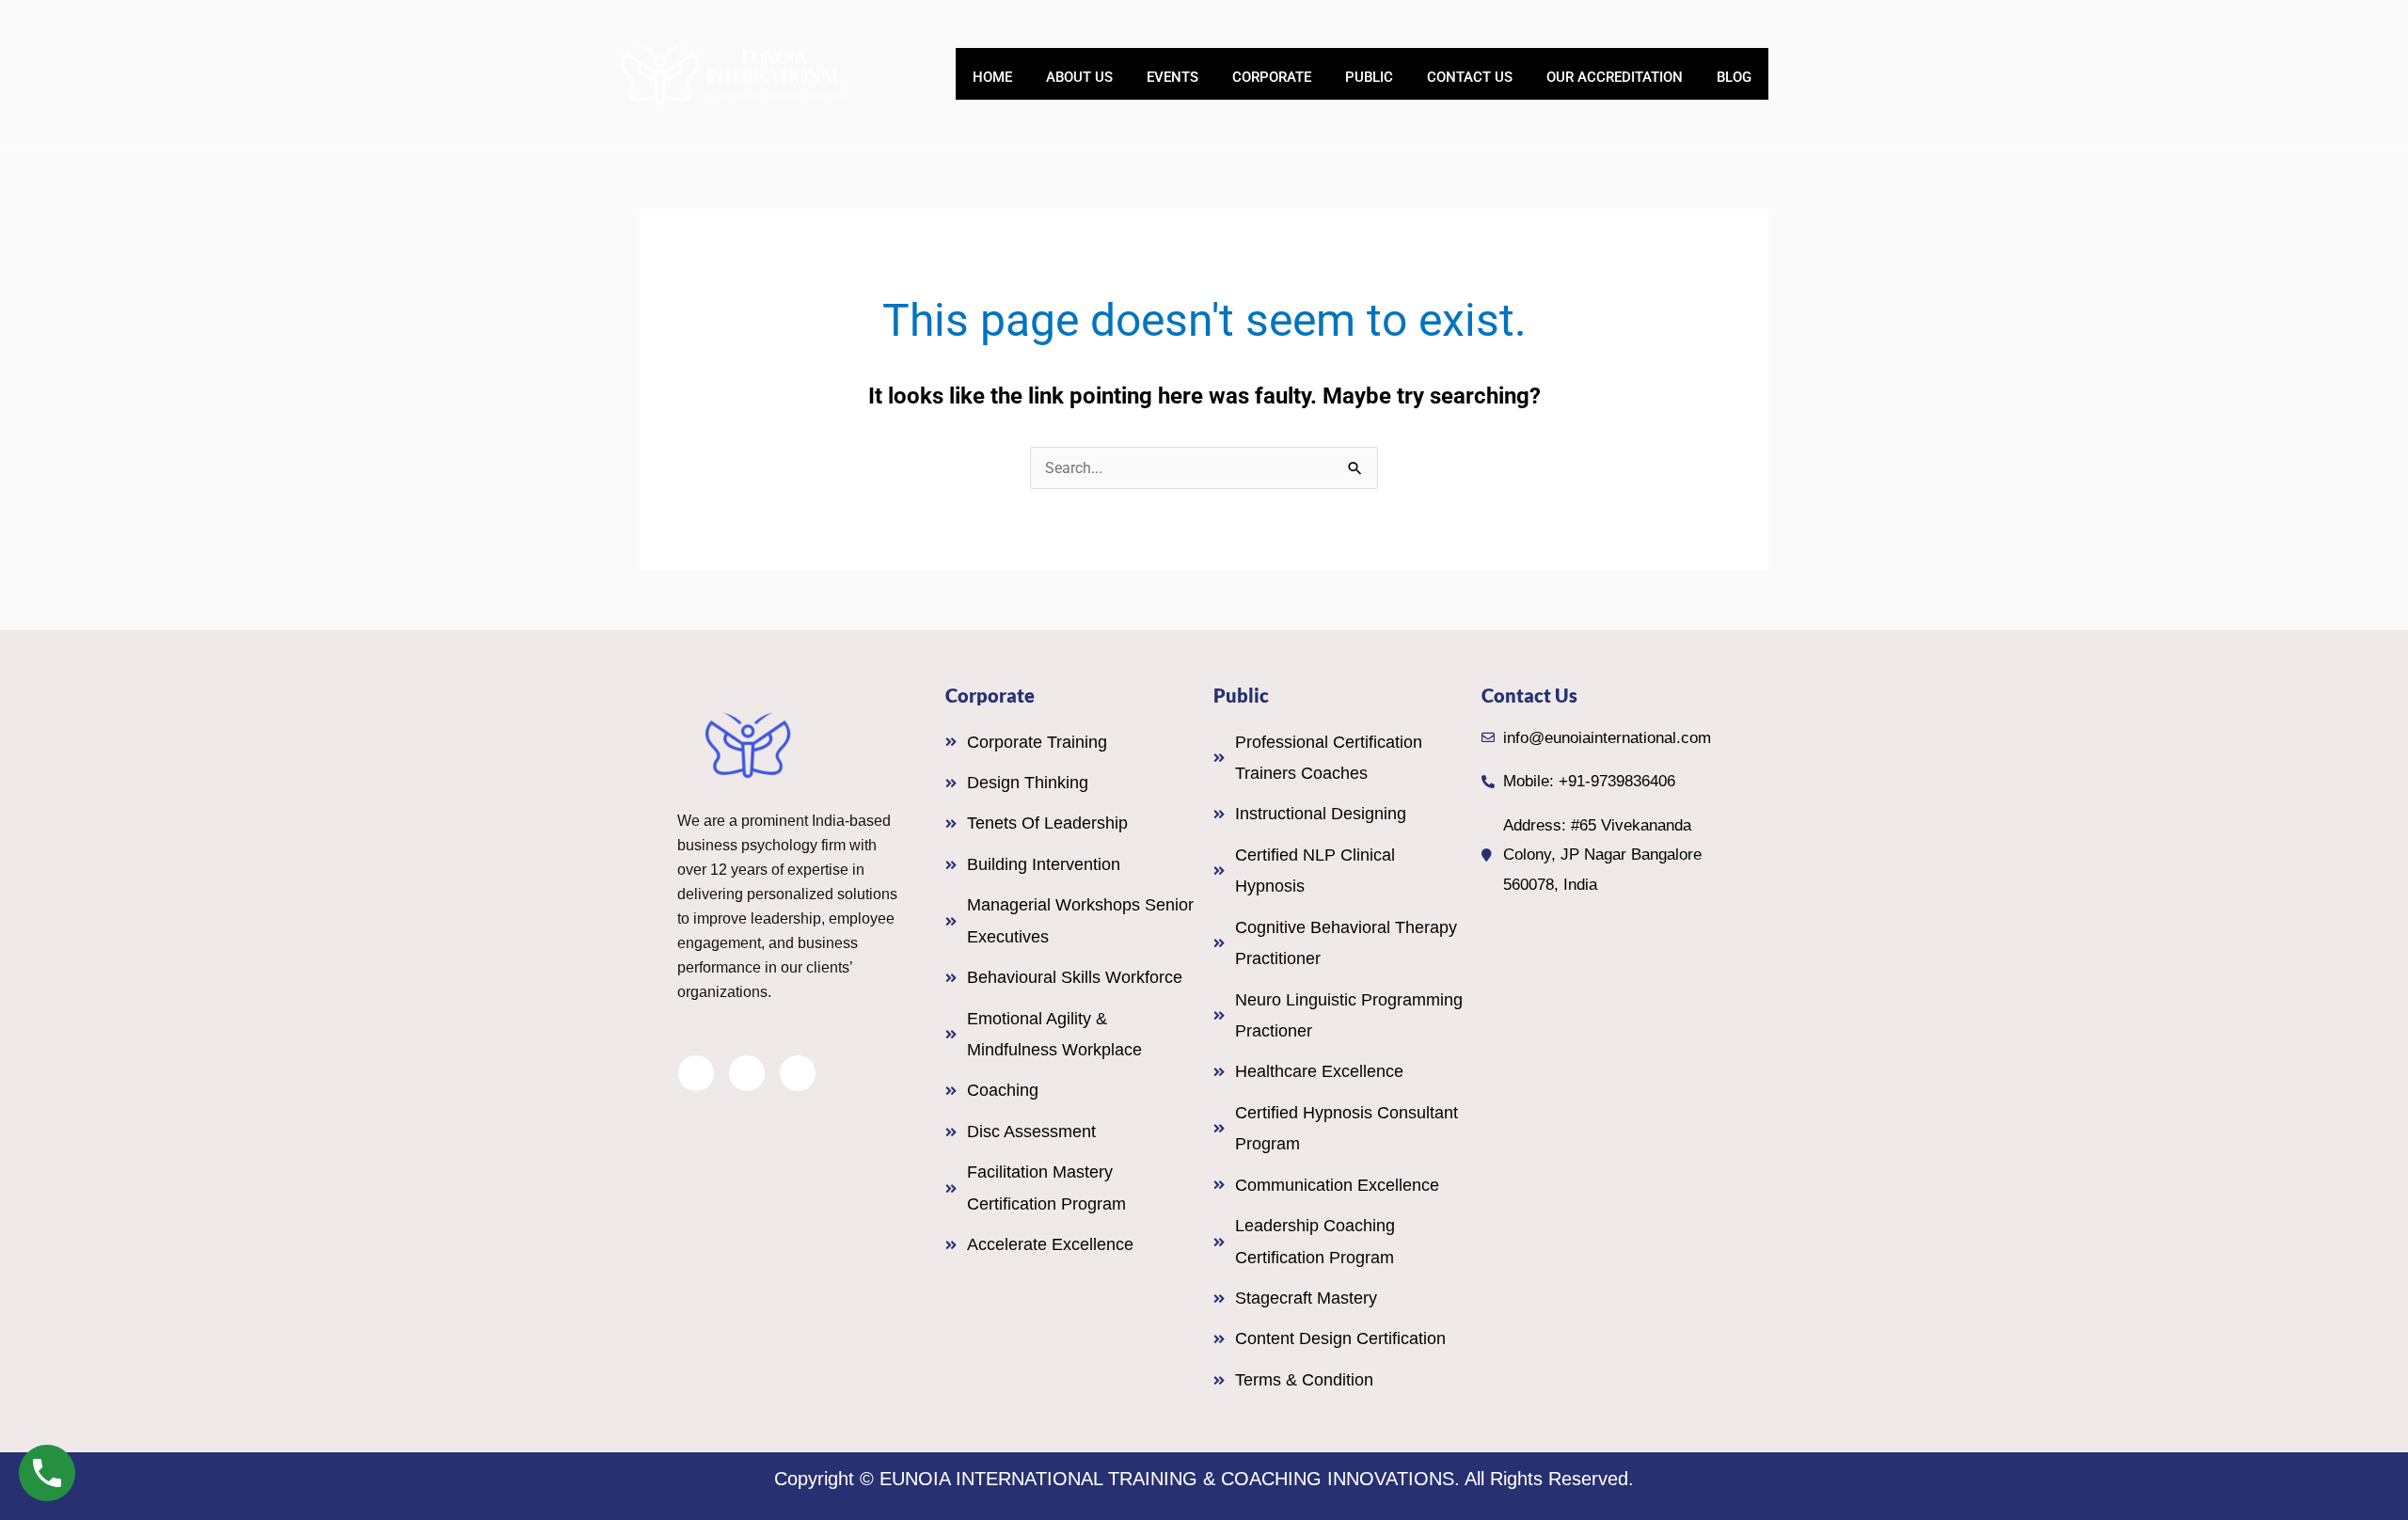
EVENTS (1172, 77)
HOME (992, 77)
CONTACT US (1470, 77)
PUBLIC (1369, 77)
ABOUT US (1079, 77)
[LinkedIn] (747, 1073)
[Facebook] (696, 1073)
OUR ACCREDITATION (1615, 77)
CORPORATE (1272, 77)
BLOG (1734, 77)
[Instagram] (798, 1073)
